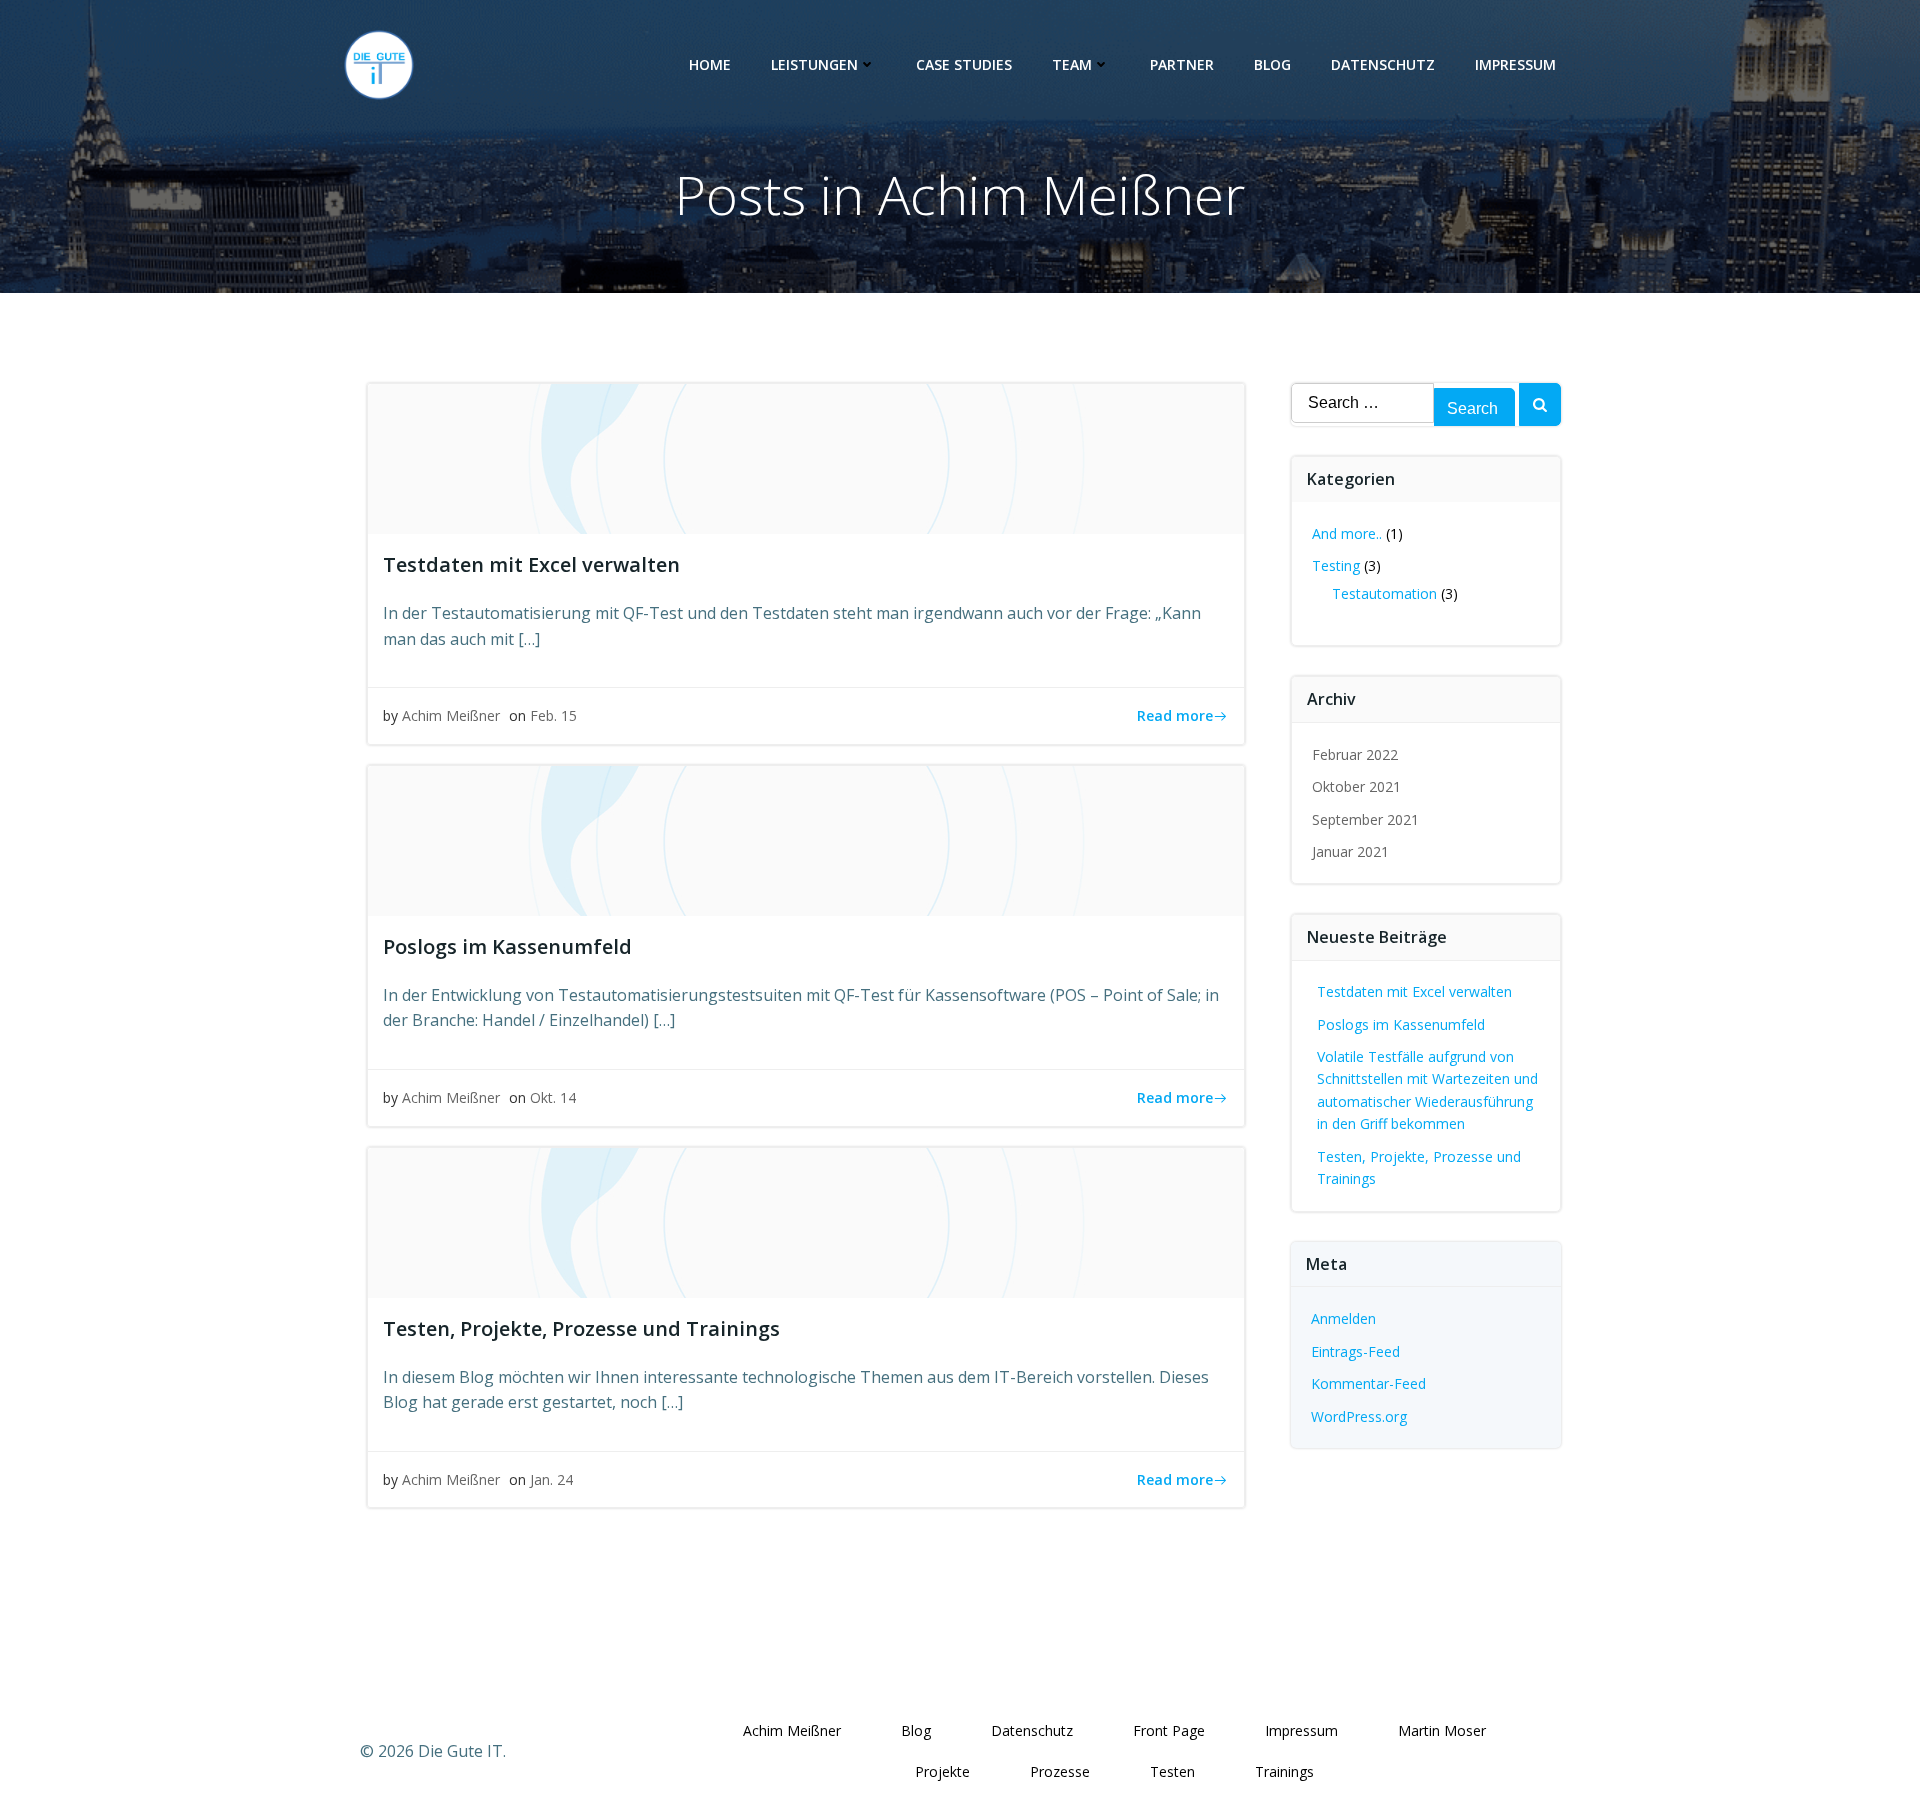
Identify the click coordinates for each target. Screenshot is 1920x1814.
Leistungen (814, 64)
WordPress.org (1359, 1416)
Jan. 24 (551, 1479)
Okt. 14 (553, 1097)
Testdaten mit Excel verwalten (1414, 991)
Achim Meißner (451, 715)
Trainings (1284, 1771)
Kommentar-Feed (1368, 1383)
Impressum (1515, 64)
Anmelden (1343, 1318)
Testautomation (1384, 593)
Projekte (942, 1771)
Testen (1172, 1771)
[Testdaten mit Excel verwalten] (806, 457)
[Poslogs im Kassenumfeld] (806, 839)
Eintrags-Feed (1355, 1351)
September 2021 (1365, 819)
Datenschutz (1383, 64)
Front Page (1169, 1730)
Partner (1182, 64)
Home (710, 64)
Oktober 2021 (1356, 786)
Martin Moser (1442, 1730)
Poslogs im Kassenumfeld (1401, 1024)
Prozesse (1060, 1771)
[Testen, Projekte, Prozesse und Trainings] (806, 1221)
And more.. (1347, 533)
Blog (1272, 64)
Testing (1336, 565)
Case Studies (964, 64)
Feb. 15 (553, 715)
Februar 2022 (1355, 754)
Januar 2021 (1350, 851)
